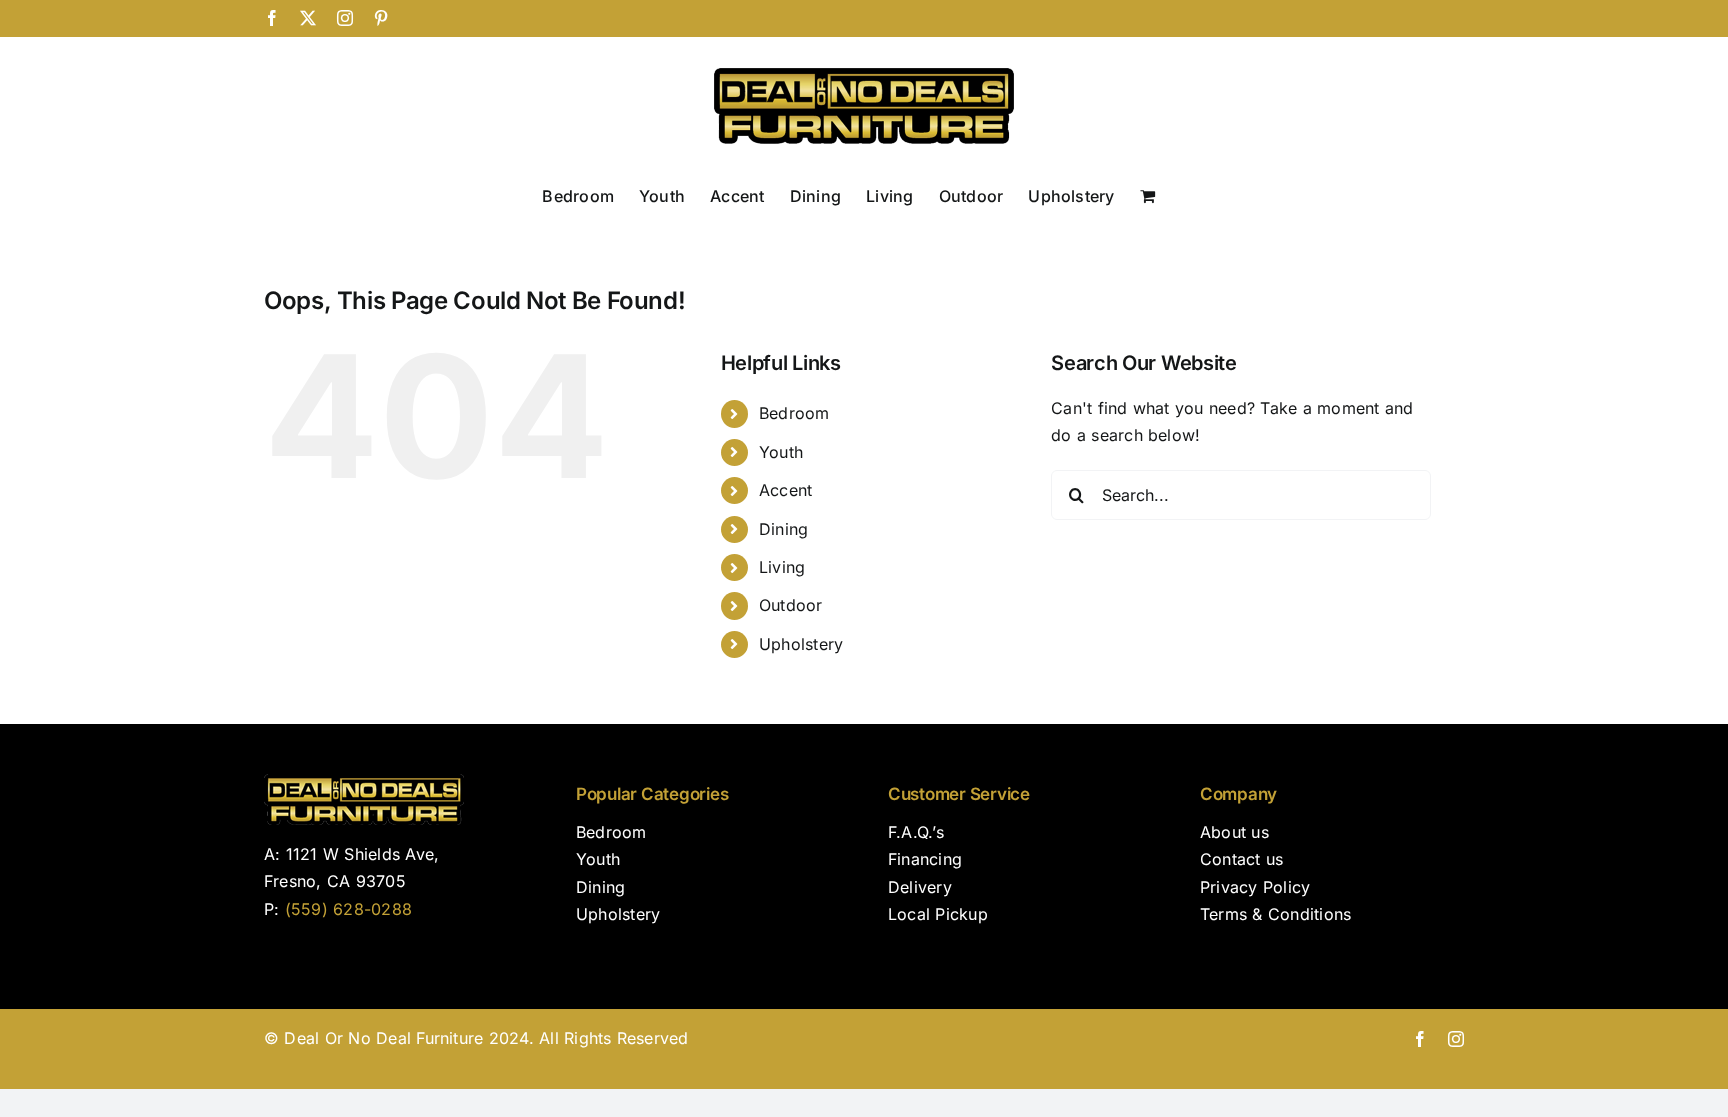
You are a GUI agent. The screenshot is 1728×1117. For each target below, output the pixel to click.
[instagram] (1456, 1039)
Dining (783, 529)
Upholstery (801, 644)
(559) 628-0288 (348, 909)
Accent (785, 490)
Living (782, 567)
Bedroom (794, 413)
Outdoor (791, 605)
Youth (781, 452)
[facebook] (1420, 1039)
